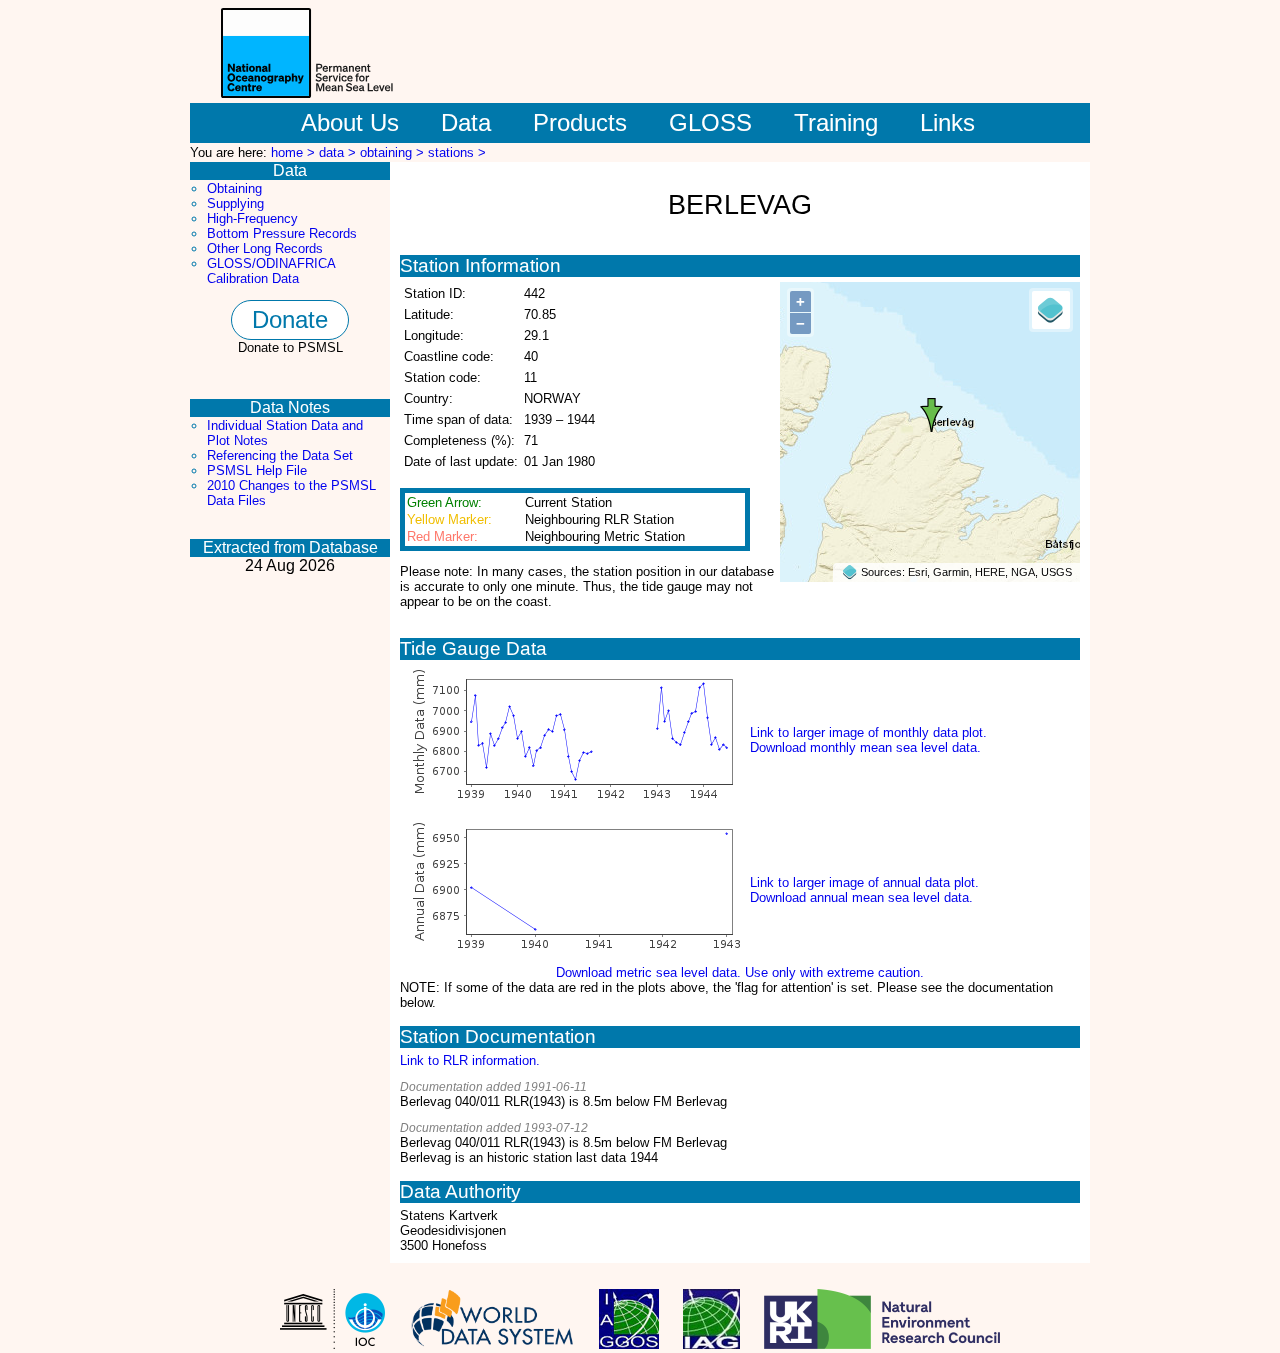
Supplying (235, 203)
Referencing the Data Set (280, 455)
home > (295, 152)
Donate (290, 319)
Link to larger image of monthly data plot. (868, 732)
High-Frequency (252, 218)
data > (339, 152)
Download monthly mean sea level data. (865, 747)
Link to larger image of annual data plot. (864, 882)
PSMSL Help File (257, 470)
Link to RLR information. (470, 1060)
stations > (457, 152)
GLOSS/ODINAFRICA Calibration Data (271, 271)
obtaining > (394, 152)
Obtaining (234, 188)
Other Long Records (265, 248)
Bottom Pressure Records (282, 233)
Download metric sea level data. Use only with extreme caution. (740, 972)
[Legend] (1051, 310)
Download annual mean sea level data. (861, 897)
